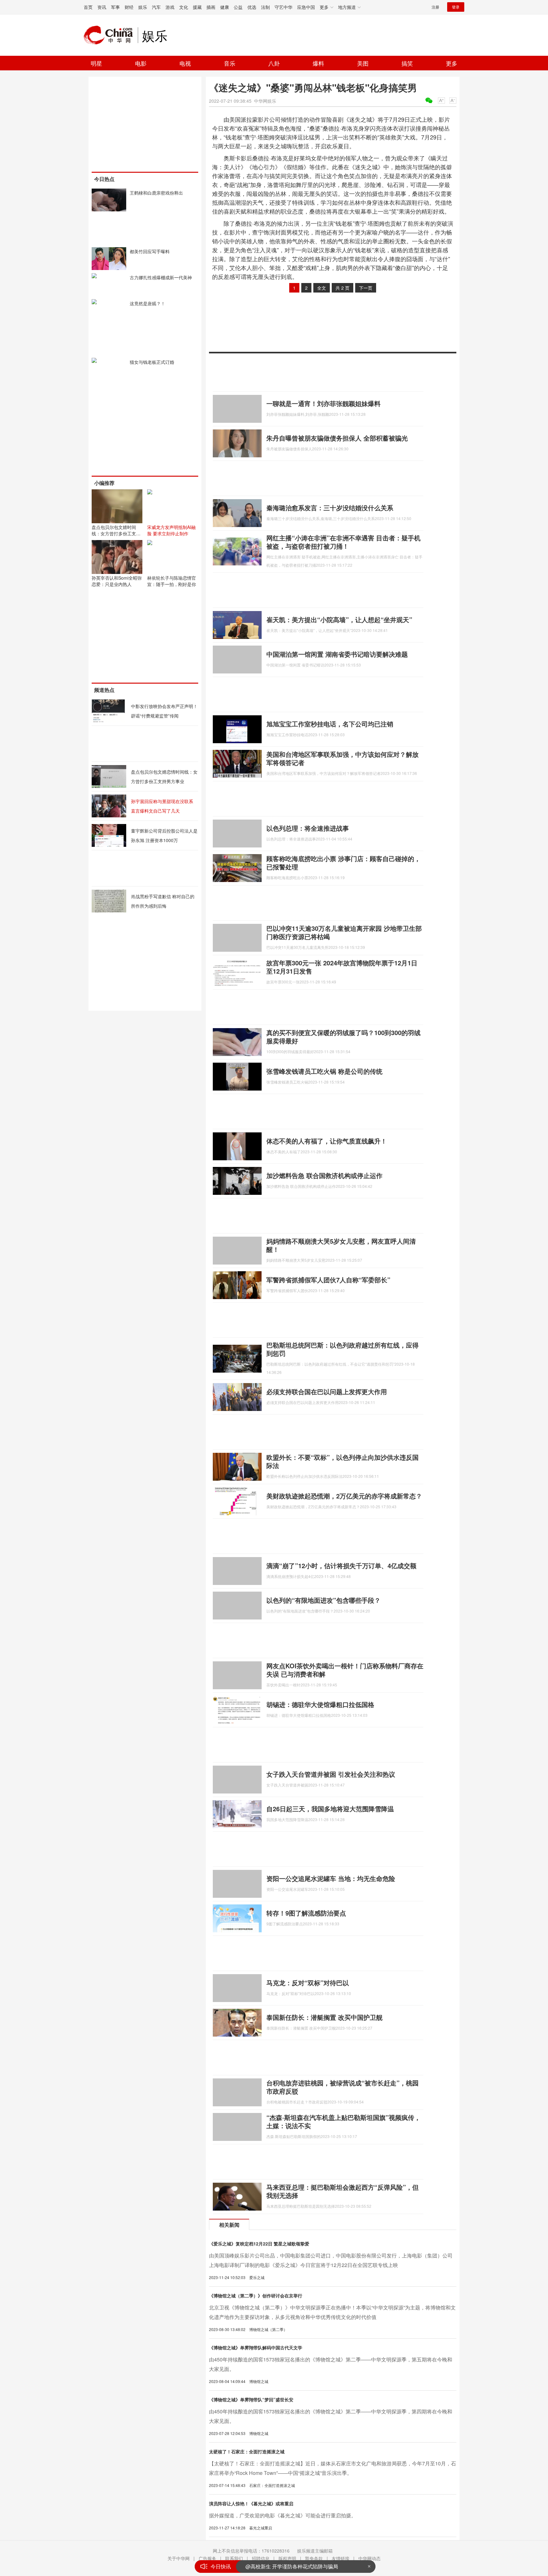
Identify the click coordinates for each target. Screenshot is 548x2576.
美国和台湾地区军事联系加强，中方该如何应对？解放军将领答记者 (342, 758)
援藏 (197, 7)
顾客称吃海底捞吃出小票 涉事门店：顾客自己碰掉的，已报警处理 (343, 863)
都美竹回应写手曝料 (150, 251)
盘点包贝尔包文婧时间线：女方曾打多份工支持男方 (116, 533)
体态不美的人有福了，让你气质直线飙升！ (327, 1141)
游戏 (170, 7)
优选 (252, 7)
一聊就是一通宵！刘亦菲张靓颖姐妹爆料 (323, 403)
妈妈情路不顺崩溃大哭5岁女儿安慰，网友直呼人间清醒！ (341, 1245)
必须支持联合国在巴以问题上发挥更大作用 (327, 1391)
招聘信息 (261, 2558)
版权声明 (287, 2558)
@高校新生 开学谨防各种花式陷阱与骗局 (292, 2566)
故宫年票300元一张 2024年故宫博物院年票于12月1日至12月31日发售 (342, 967)
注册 (435, 7)
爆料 (318, 63)
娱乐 (143, 7)
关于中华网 (179, 2558)
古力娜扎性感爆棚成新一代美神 (161, 277)
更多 (452, 63)
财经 (129, 7)
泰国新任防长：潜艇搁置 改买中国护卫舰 (324, 2017)
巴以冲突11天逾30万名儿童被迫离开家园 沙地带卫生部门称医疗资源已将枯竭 (344, 932)
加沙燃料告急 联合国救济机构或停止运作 (324, 1175)
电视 (185, 63)
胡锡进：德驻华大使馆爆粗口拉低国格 (320, 1704)
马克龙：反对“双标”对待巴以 (308, 1983)
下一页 (366, 288)
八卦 (274, 63)
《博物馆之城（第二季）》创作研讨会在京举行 (256, 2296)
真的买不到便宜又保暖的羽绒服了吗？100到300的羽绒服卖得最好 (343, 1037)
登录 (456, 7)
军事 (115, 7)
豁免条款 (314, 2558)
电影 (141, 63)
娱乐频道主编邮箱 (315, 2551)
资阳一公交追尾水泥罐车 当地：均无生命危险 (331, 1878)
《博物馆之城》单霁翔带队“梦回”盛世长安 (251, 2399)
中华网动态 (369, 2558)
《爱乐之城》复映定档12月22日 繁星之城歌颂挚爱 (259, 2244)
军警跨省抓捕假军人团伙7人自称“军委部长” (328, 1280)
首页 (88, 7)
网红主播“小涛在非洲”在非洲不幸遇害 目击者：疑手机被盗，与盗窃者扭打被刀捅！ (343, 542)
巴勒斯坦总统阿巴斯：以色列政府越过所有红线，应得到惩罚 (342, 1349)
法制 (265, 7)
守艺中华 (284, 7)
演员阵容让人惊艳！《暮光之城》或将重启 (251, 2503)
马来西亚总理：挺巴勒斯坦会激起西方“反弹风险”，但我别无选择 (342, 2191)
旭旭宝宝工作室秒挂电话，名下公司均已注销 (330, 724)
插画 (211, 7)
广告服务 (207, 2558)
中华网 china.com (111, 35)
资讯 (102, 7)
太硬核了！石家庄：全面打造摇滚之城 (247, 2451)
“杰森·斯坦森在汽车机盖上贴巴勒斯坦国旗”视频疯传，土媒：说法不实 (343, 2121)
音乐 (230, 63)
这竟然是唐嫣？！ (147, 303)
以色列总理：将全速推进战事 (308, 828)
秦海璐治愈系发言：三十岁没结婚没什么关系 (330, 508)
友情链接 (341, 2558)
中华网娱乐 (265, 101)
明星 (96, 63)
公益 (238, 7)
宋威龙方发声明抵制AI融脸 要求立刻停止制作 (171, 530)
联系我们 (234, 2558)
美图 (363, 63)
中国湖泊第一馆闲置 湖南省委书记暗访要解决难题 (337, 654)
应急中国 (306, 7)
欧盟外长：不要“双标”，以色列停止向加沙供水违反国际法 (342, 1461)
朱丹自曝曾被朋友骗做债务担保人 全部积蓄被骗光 (337, 438)
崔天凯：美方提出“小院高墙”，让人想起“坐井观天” (339, 619)
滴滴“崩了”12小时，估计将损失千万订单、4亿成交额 (341, 1565)
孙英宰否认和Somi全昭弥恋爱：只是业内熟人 (117, 581)
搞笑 (407, 63)
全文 (322, 288)
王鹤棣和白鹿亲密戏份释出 (156, 193)
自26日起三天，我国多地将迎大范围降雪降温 (330, 1809)
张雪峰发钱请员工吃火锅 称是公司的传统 (324, 1071)
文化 (184, 7)
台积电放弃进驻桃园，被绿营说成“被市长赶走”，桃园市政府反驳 (342, 2087)
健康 (225, 7)
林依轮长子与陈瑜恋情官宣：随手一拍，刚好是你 (172, 581)
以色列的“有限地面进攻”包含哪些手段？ (323, 1600)
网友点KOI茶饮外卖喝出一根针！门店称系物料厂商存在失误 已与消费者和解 (345, 1670)
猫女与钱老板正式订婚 (152, 362)
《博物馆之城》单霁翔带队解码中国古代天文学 (256, 2347)
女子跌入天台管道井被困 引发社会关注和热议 (331, 1774)
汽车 (156, 7)
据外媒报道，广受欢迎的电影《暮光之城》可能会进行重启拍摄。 (283, 2515)
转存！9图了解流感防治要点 (306, 1913)
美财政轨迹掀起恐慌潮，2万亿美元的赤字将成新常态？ (344, 1496)
